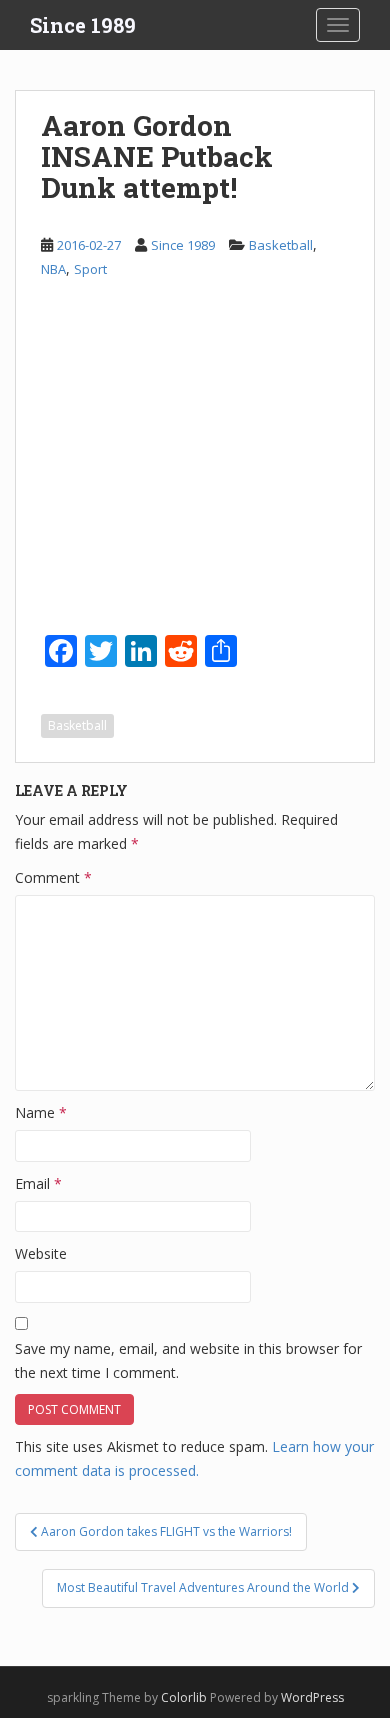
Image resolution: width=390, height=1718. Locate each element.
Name (41, 1112)
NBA (53, 269)
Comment (53, 877)
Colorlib (184, 1697)
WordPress (312, 1697)
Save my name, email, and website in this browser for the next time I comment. (188, 1360)
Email (38, 1183)
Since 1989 (83, 25)
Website (41, 1253)
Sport (90, 269)
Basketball (281, 245)
